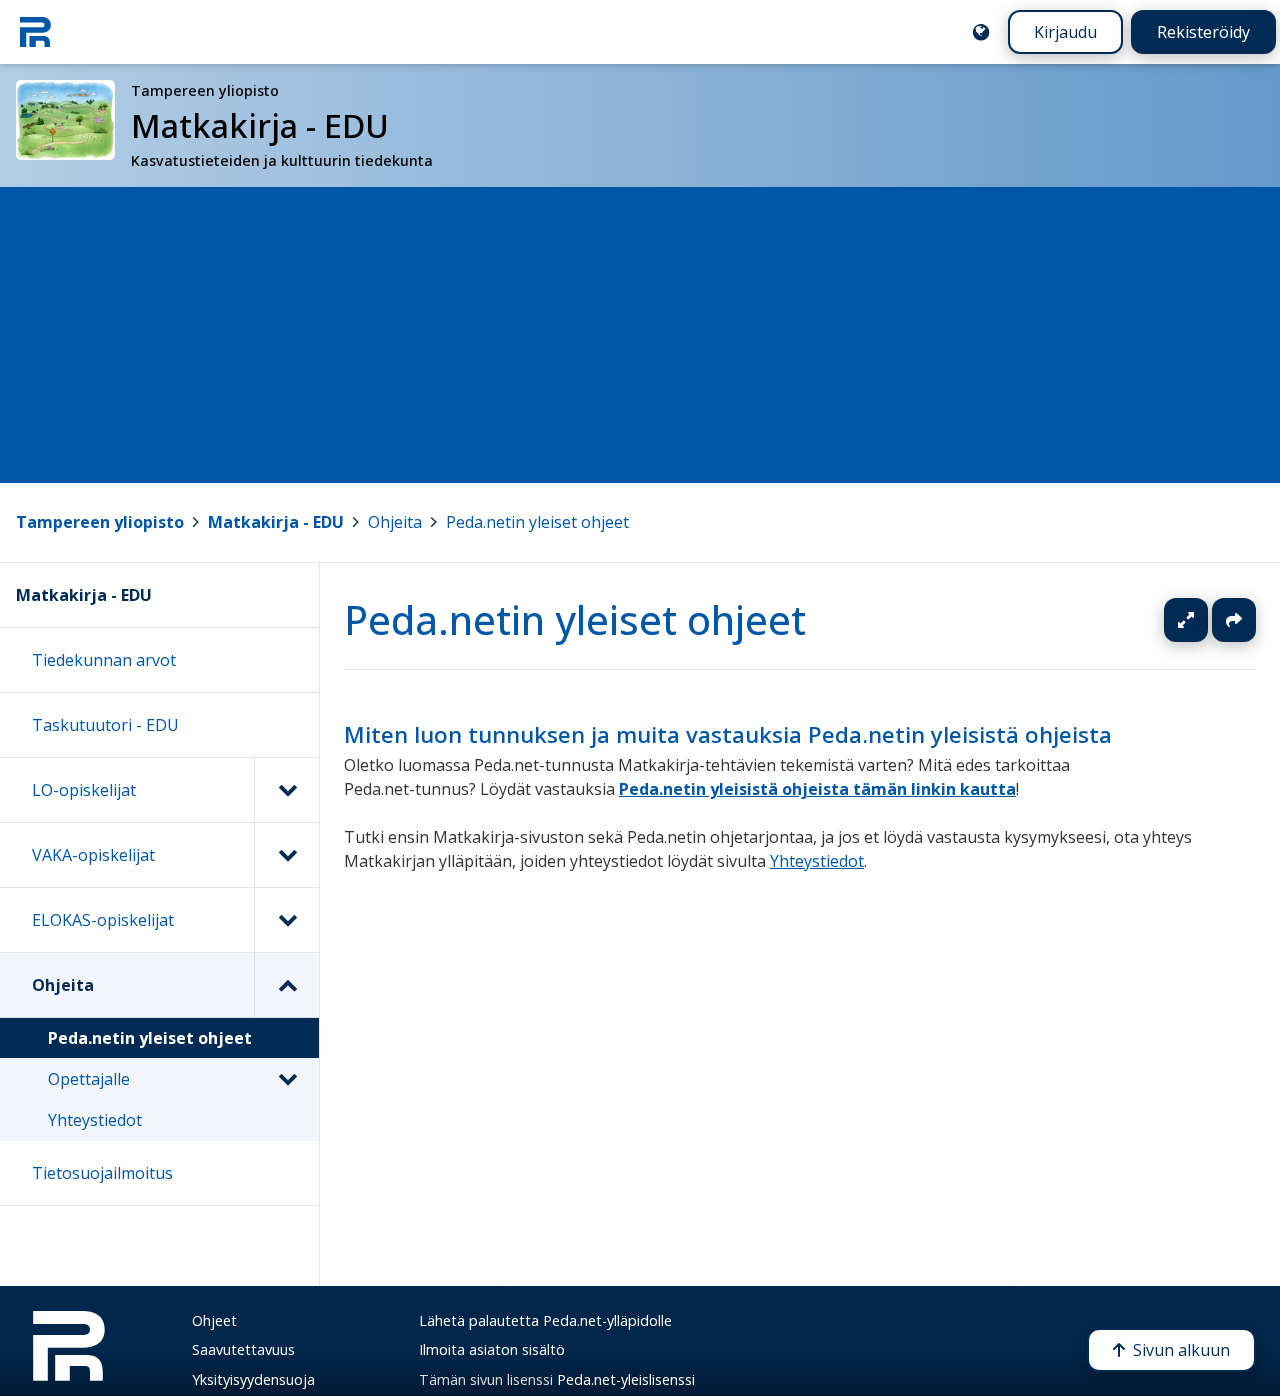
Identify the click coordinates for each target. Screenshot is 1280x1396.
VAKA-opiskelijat (93, 855)
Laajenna (1205, 620)
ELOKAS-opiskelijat (103, 920)
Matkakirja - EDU (276, 522)
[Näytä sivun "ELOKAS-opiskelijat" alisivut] (286, 920)
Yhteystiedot (817, 861)
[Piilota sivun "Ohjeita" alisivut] (286, 985)
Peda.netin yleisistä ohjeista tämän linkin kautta (817, 789)
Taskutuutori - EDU (105, 725)
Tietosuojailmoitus (102, 1173)
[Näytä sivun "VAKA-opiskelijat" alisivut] (286, 855)
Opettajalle (89, 1079)
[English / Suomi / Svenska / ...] (981, 32)
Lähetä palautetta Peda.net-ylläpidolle (545, 1320)
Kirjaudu (1065, 32)
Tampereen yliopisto (100, 522)
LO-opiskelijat (84, 790)
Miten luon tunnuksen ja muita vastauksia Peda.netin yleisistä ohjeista (728, 734)
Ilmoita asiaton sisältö (492, 1349)
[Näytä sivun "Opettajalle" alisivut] (287, 1079)
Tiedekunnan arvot (104, 660)
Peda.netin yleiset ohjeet (537, 522)
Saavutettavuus (243, 1349)
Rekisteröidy (1203, 32)
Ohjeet (214, 1320)
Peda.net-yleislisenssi (626, 1379)
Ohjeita (395, 522)
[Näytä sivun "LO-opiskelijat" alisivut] (286, 790)
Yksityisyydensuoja (253, 1379)
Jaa (1234, 620)
